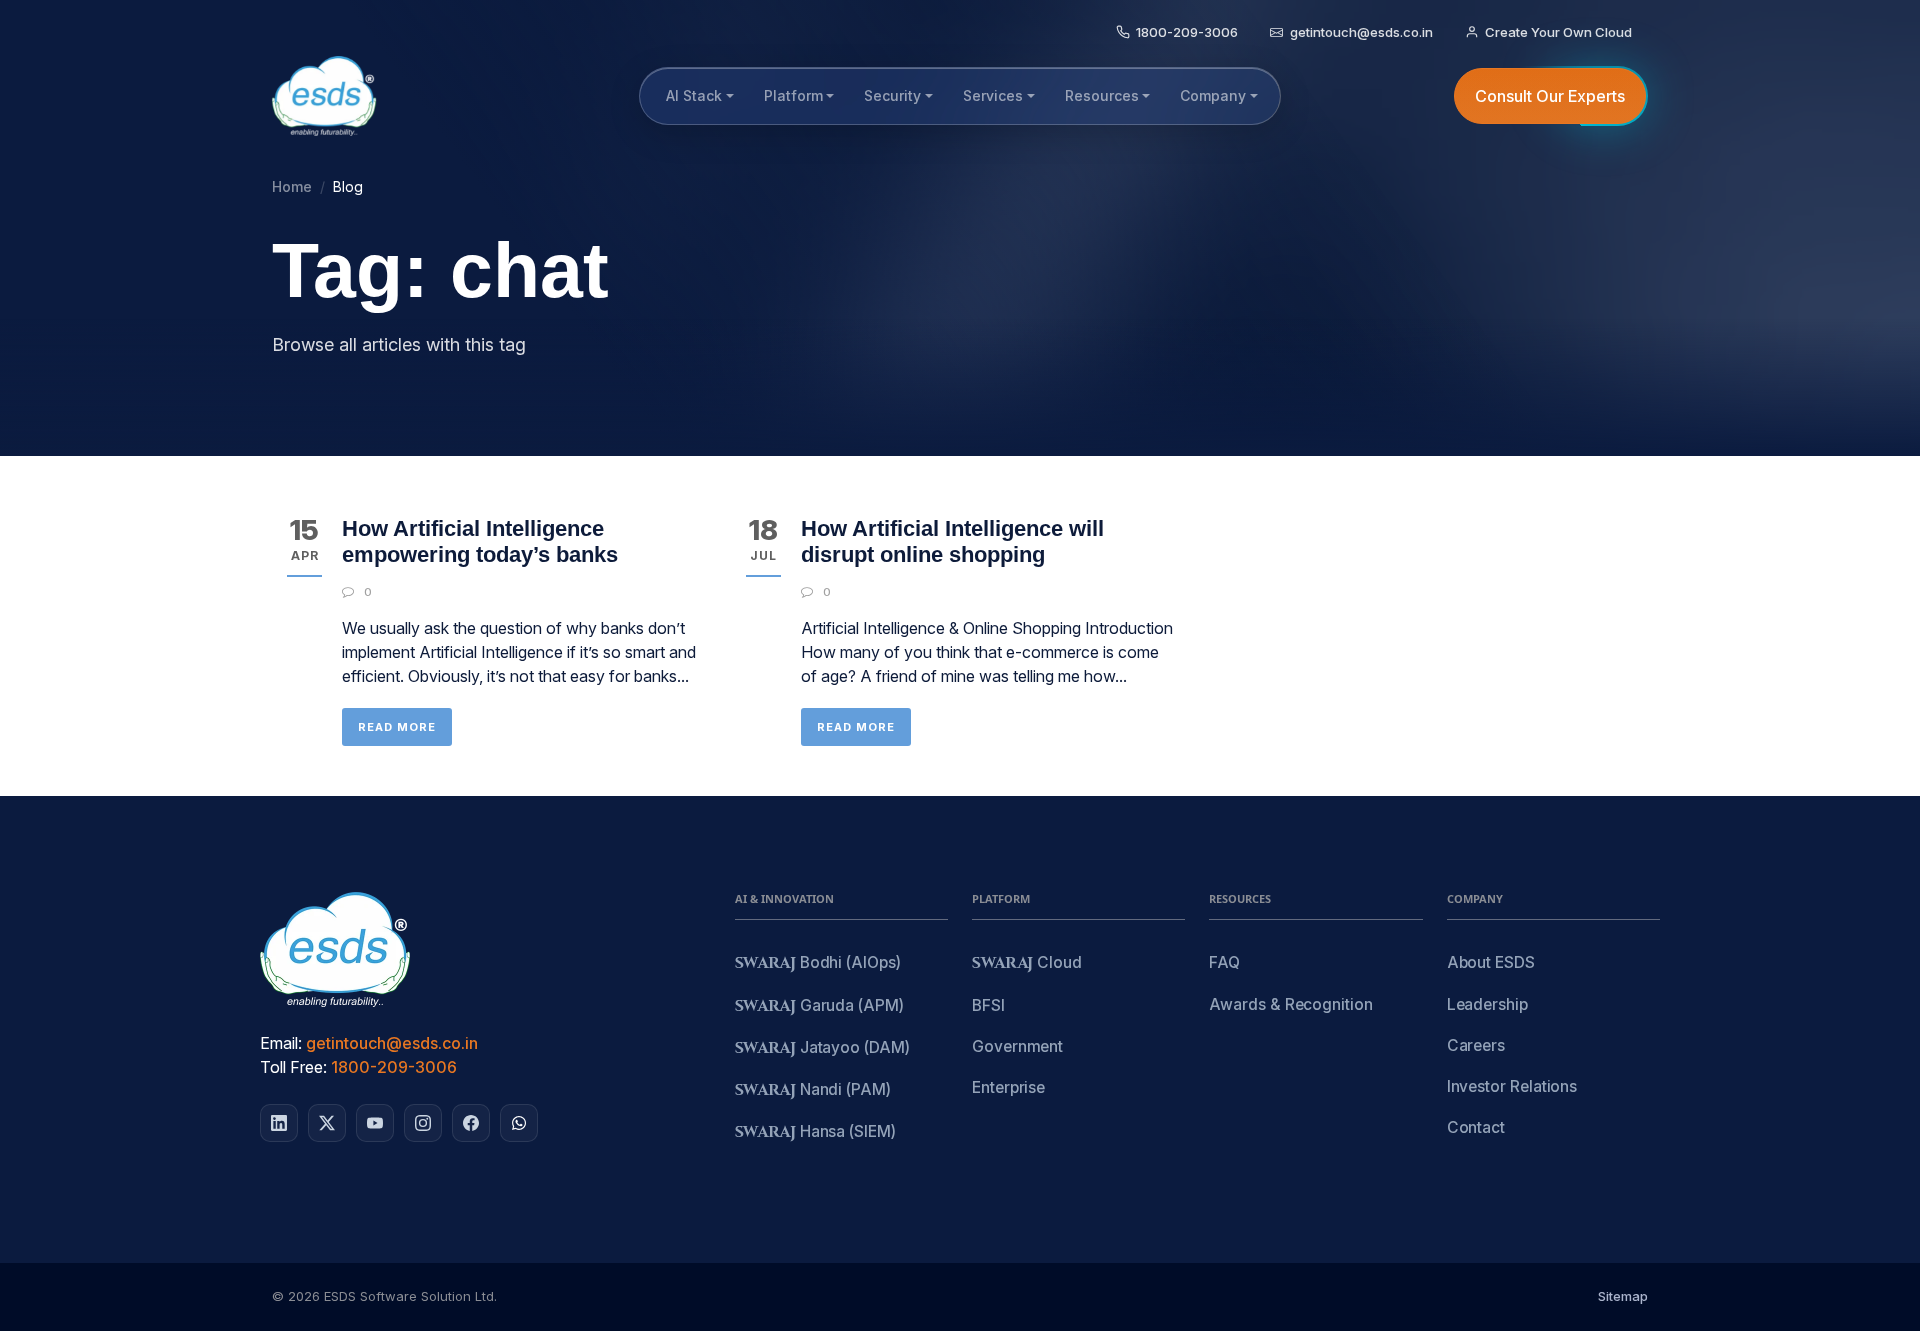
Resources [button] (1102, 95)
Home (292, 186)
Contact (1476, 1127)
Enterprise (1008, 1087)
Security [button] (892, 95)
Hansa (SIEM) (815, 1132)
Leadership (1487, 1004)
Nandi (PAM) (813, 1090)
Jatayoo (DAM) (822, 1048)
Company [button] (1213, 95)
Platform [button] (793, 95)
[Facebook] (471, 1123)
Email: (281, 1043)
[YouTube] (375, 1123)
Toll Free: (293, 1067)
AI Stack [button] (694, 95)
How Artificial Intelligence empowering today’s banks (480, 541)
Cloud (1027, 963)
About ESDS (1491, 962)
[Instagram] (423, 1123)
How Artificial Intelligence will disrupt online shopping (952, 541)
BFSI (988, 1005)
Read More (397, 727)
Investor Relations (1512, 1086)
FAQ (1224, 962)
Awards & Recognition (1290, 1004)
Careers (1476, 1045)
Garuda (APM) (819, 1006)
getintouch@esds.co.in (392, 1043)
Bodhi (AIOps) (818, 963)
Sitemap (1623, 1296)
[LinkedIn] (279, 1123)
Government (1017, 1046)
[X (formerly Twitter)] (327, 1123)
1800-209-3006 (394, 1067)
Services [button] (993, 95)
